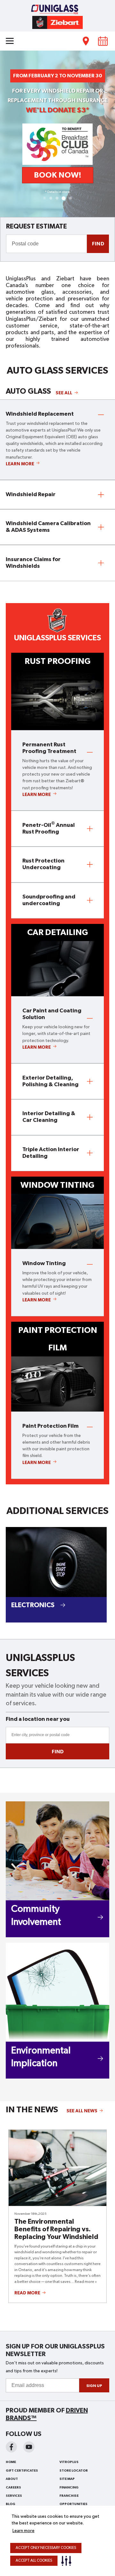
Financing (69, 2488)
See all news (82, 2111)
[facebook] (11, 2447)
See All (67, 393)
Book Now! (58, 175)
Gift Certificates (22, 2471)
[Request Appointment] (103, 41)
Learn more (23, 2531)
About (12, 2479)
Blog (11, 2504)
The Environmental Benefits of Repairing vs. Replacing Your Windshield (56, 2229)
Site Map (67, 2479)
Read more (30, 2293)
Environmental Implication (41, 2057)
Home (11, 2462)
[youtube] (29, 2447)
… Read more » (84, 2282)
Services (14, 2496)
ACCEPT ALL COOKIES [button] (34, 2561)
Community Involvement (36, 1916)
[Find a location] (86, 41)
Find (98, 244)
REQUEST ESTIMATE (36, 226)
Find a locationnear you (38, 1719)
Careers (13, 2488)
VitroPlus (69, 2462)
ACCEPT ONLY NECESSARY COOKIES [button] (46, 2548)
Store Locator (74, 2471)
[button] (68, 2561)
